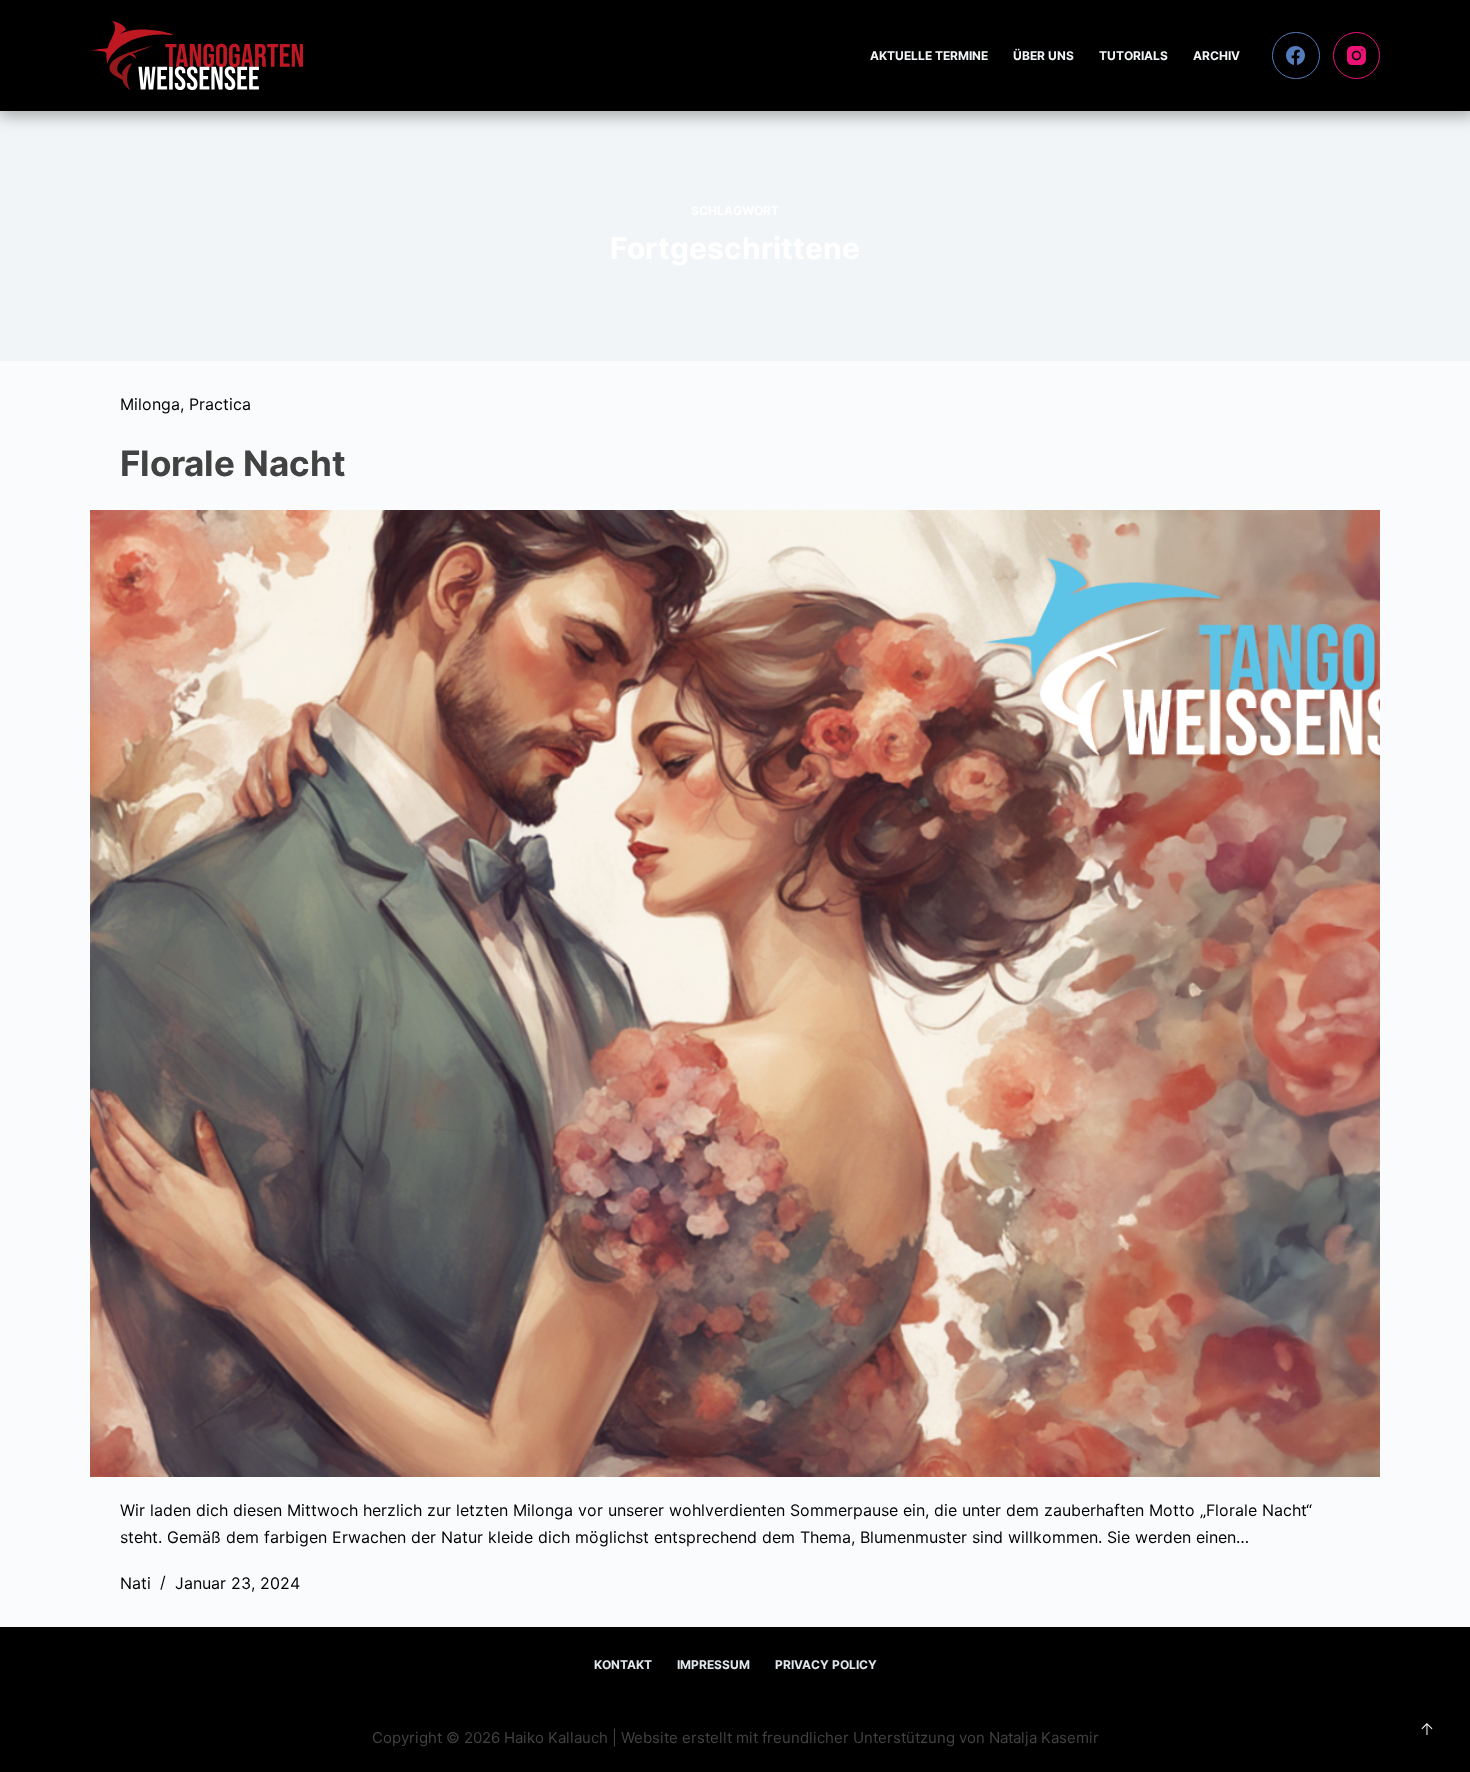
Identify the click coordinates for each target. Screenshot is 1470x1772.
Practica (220, 404)
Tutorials (1133, 55)
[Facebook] (1296, 56)
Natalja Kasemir (1044, 1737)
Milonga (150, 404)
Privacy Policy (826, 1664)
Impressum (713, 1664)
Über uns (1043, 55)
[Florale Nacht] (735, 994)
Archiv (1216, 55)
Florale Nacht (233, 463)
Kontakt (623, 1664)
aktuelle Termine (929, 55)
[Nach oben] (1427, 1729)
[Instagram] (1357, 56)
